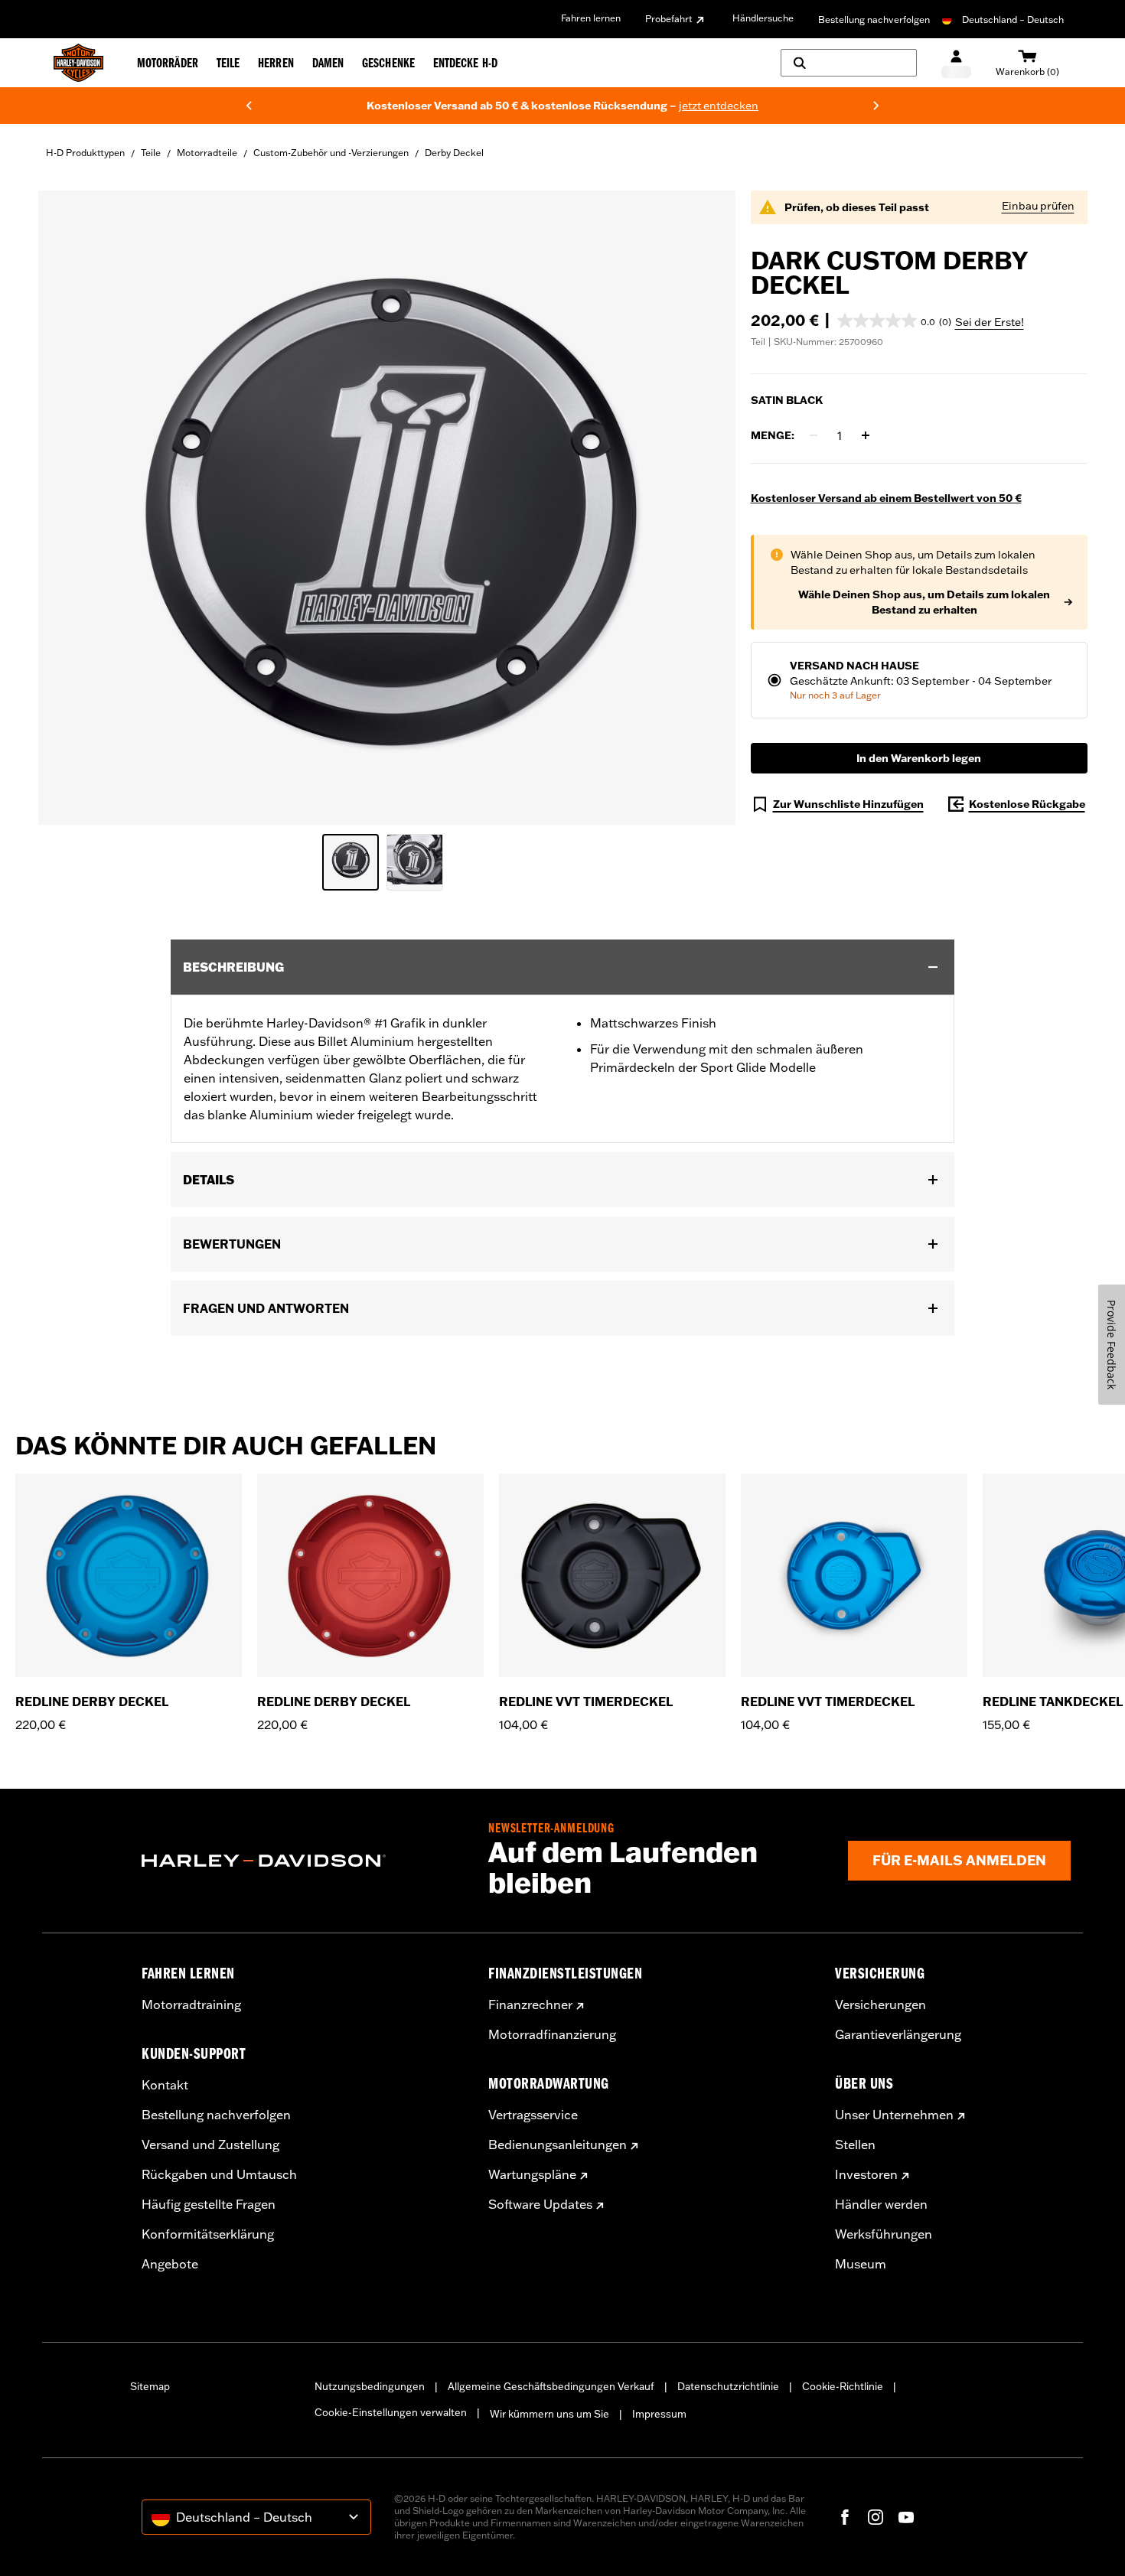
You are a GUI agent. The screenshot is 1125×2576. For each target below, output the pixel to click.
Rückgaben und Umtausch (219, 2174)
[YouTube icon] (906, 2517)
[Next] (876, 106)
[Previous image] (69, 507)
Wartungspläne (532, 2174)
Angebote (170, 2264)
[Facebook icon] (845, 2517)
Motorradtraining (191, 2004)
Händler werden (881, 2204)
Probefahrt (669, 19)
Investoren (866, 2174)
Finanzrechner (530, 2004)
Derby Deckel (454, 153)
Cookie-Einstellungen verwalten (391, 2412)
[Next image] (705, 507)
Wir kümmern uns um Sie (549, 2414)
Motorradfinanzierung (552, 2034)
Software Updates (540, 2204)
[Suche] (849, 63)
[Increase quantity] (866, 435)
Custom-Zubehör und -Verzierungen (331, 153)
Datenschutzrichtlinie (728, 2386)
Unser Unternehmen (894, 2115)
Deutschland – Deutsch (1013, 20)
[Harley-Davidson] (303, 1861)
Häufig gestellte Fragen (209, 2204)
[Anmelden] (956, 63)
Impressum (659, 2414)
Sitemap (150, 2386)
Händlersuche (763, 18)
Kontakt (165, 2085)
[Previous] (249, 106)
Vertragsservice (533, 2115)
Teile (151, 153)
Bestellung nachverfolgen (874, 20)
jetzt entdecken (441, 106)
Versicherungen (880, 2004)
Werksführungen (884, 2234)
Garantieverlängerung (898, 2034)
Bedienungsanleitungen (558, 2144)
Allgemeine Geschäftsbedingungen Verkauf (551, 2386)
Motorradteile (207, 153)
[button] (894, 321)
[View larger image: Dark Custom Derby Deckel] (387, 505)
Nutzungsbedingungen (370, 2386)
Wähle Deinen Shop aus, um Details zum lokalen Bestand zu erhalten (924, 602)
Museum (861, 2264)
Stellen (855, 2144)
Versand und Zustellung (210, 2144)
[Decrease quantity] (814, 435)
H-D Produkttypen (85, 153)
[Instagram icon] (876, 2517)
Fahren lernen (591, 18)
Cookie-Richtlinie (843, 2386)
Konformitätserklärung (208, 2234)
